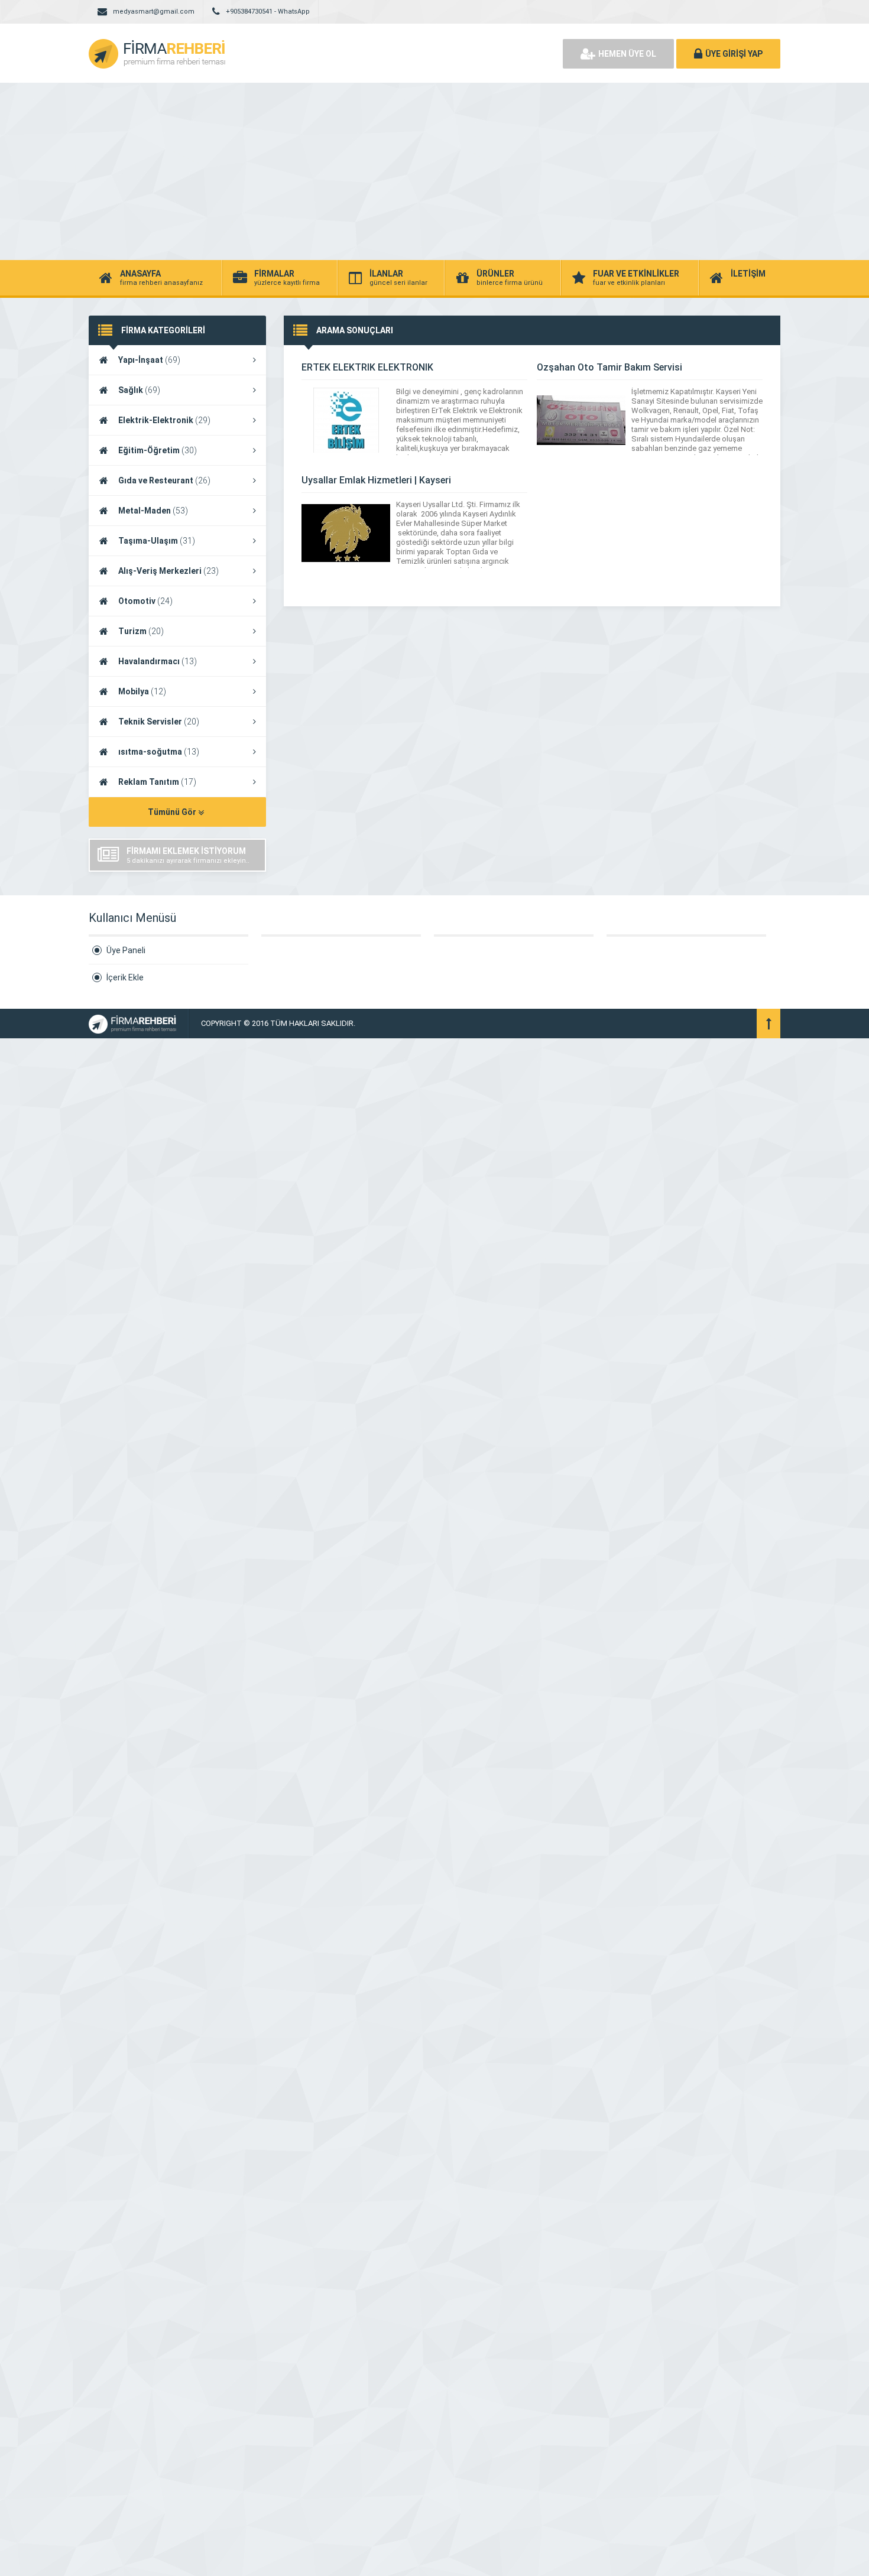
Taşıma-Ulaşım (157, 541)
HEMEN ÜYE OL (627, 54)
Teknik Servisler (159, 722)
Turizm (141, 631)
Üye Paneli (126, 950)
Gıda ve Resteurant (164, 480)
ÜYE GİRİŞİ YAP (734, 54)
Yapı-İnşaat (149, 360)
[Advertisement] (434, 171)
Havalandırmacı (158, 661)
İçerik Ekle (125, 977)
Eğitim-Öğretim (158, 450)
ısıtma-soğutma (159, 752)
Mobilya (142, 691)
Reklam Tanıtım (157, 782)
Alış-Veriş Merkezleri (168, 571)
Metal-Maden (153, 511)
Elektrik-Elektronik (164, 420)
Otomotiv (145, 601)
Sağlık (139, 390)
